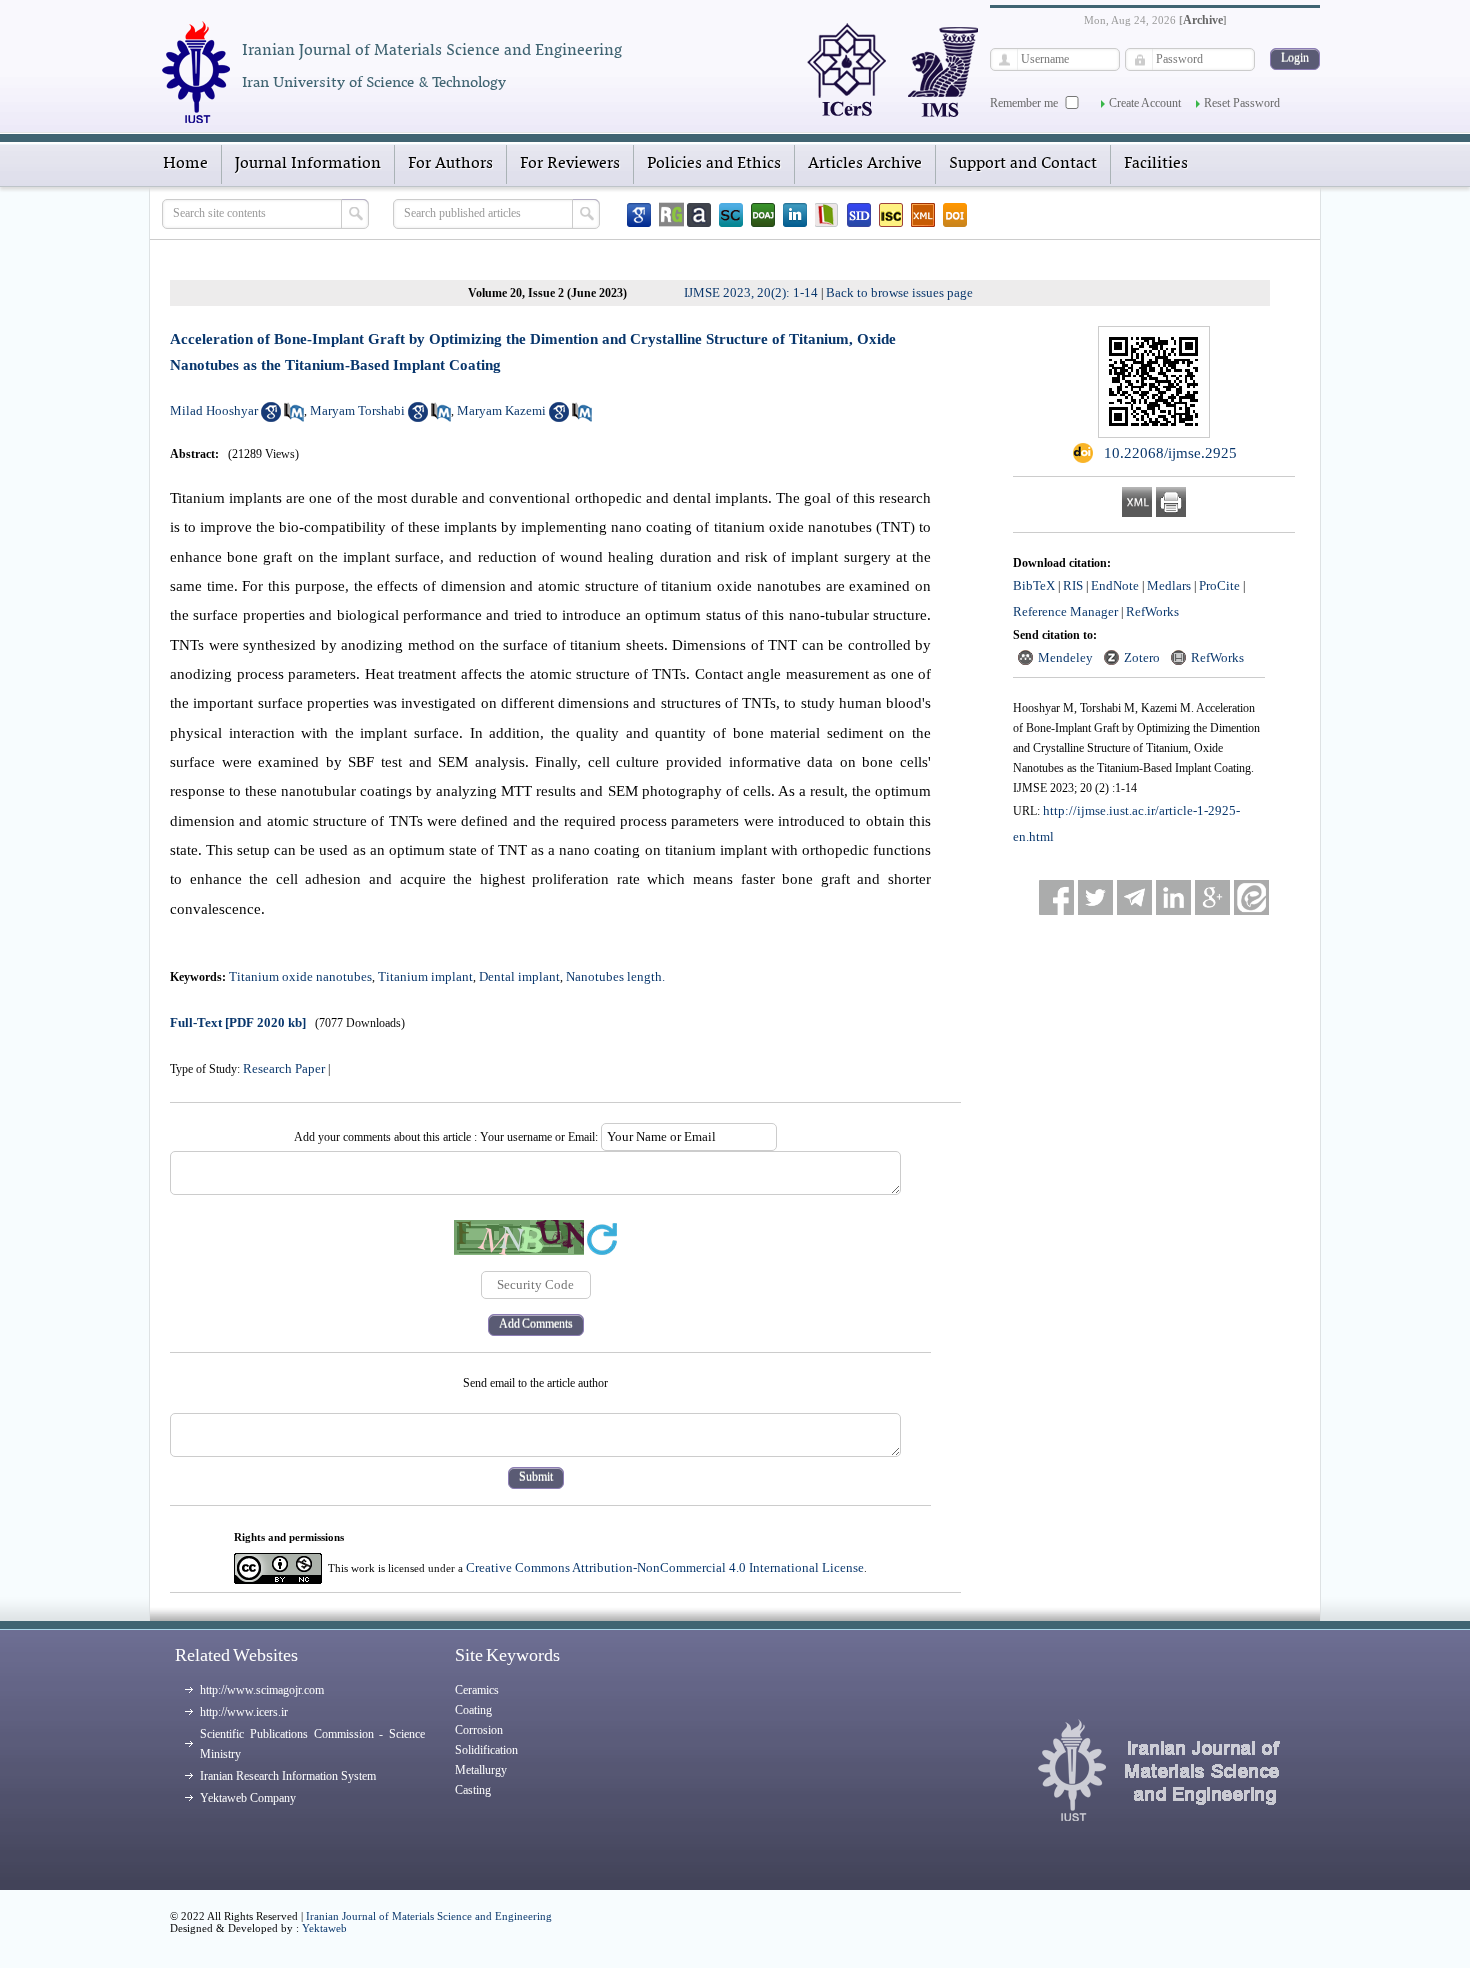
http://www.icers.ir (244, 1712)
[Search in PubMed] (294, 417)
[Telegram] (1134, 897)
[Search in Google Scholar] (271, 417)
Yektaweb (324, 1928)
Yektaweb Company (248, 1798)
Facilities (1156, 164)
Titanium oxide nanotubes (300, 976)
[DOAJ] (763, 215)
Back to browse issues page (899, 292)
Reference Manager (1065, 611)
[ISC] (891, 215)
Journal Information (308, 164)
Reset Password (1242, 103)
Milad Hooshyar (214, 410)
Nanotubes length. (615, 976)
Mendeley (1065, 657)
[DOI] (955, 215)
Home (185, 164)
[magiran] (827, 215)
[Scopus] (731, 215)
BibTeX (1034, 585)
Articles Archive (865, 164)
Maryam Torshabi (357, 410)
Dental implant (519, 976)
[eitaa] (1251, 897)
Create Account (1145, 103)
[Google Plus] (1212, 897)
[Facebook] (1056, 897)
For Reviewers (570, 164)
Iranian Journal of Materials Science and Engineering (429, 1916)
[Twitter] (1095, 897)
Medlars (1169, 585)
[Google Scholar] (639, 215)
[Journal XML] (923, 215)
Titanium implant (425, 976)
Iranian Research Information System (288, 1776)
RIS (1073, 585)
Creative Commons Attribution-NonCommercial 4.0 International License (665, 1567)
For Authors (450, 164)
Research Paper (284, 1068)
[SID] (859, 215)
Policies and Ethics (714, 164)
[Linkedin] (795, 215)
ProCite (1219, 585)
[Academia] (699, 215)
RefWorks (1152, 611)
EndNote (1115, 585)
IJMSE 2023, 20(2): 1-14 (751, 292)
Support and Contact (1023, 164)
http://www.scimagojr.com (262, 1690)
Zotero (1142, 657)
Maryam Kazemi (501, 410)
